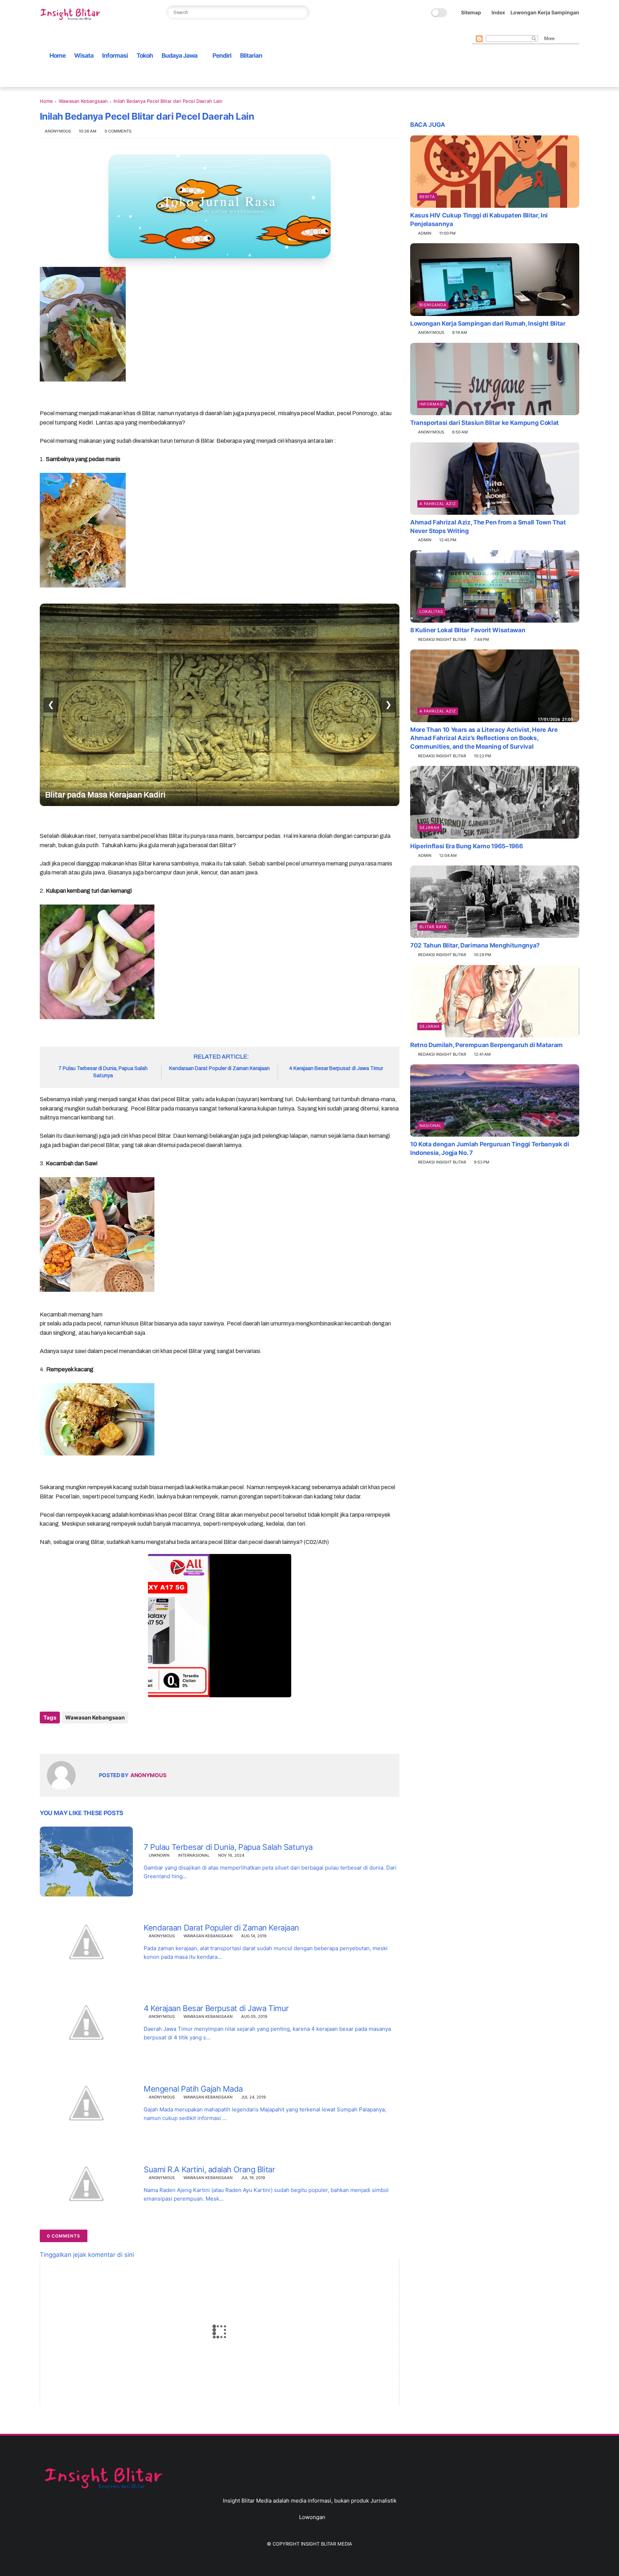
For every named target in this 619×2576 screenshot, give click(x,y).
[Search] (302, 13)
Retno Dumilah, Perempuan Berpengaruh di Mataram (486, 1045)
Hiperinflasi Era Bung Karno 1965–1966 (466, 846)
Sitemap (471, 12)
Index (498, 12)
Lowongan (312, 2517)
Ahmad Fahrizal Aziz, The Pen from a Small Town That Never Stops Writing (488, 527)
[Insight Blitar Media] (72, 15)
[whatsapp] (499, 29)
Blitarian (251, 56)
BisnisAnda (433, 305)
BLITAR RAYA (433, 927)
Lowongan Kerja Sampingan (545, 12)
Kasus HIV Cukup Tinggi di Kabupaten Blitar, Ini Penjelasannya (479, 220)
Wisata (84, 56)
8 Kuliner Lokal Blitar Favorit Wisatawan (468, 630)
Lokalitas (431, 611)
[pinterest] (510, 29)
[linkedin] (103, 1737)
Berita (427, 197)
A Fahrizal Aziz (438, 504)
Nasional (431, 1126)
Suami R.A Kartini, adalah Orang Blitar (209, 2169)
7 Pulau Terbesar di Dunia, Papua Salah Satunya (103, 1072)
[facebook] (476, 29)
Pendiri (222, 56)
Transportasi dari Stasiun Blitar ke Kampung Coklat (484, 423)
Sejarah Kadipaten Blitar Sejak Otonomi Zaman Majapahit (191, 795)
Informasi (115, 56)
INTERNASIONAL (194, 1855)
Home (57, 56)
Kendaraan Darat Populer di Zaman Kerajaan (219, 1068)
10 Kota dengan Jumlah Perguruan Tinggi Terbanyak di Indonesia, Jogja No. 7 (490, 1148)
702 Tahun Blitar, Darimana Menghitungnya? (475, 945)
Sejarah (430, 828)
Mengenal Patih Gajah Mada (193, 2089)
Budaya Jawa (179, 56)
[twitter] (487, 29)
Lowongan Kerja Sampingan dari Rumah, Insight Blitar (488, 323)
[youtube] (533, 29)
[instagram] (522, 29)
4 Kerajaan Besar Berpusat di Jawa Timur (336, 1068)
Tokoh (145, 56)
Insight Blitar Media (327, 2544)
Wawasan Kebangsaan (83, 101)
